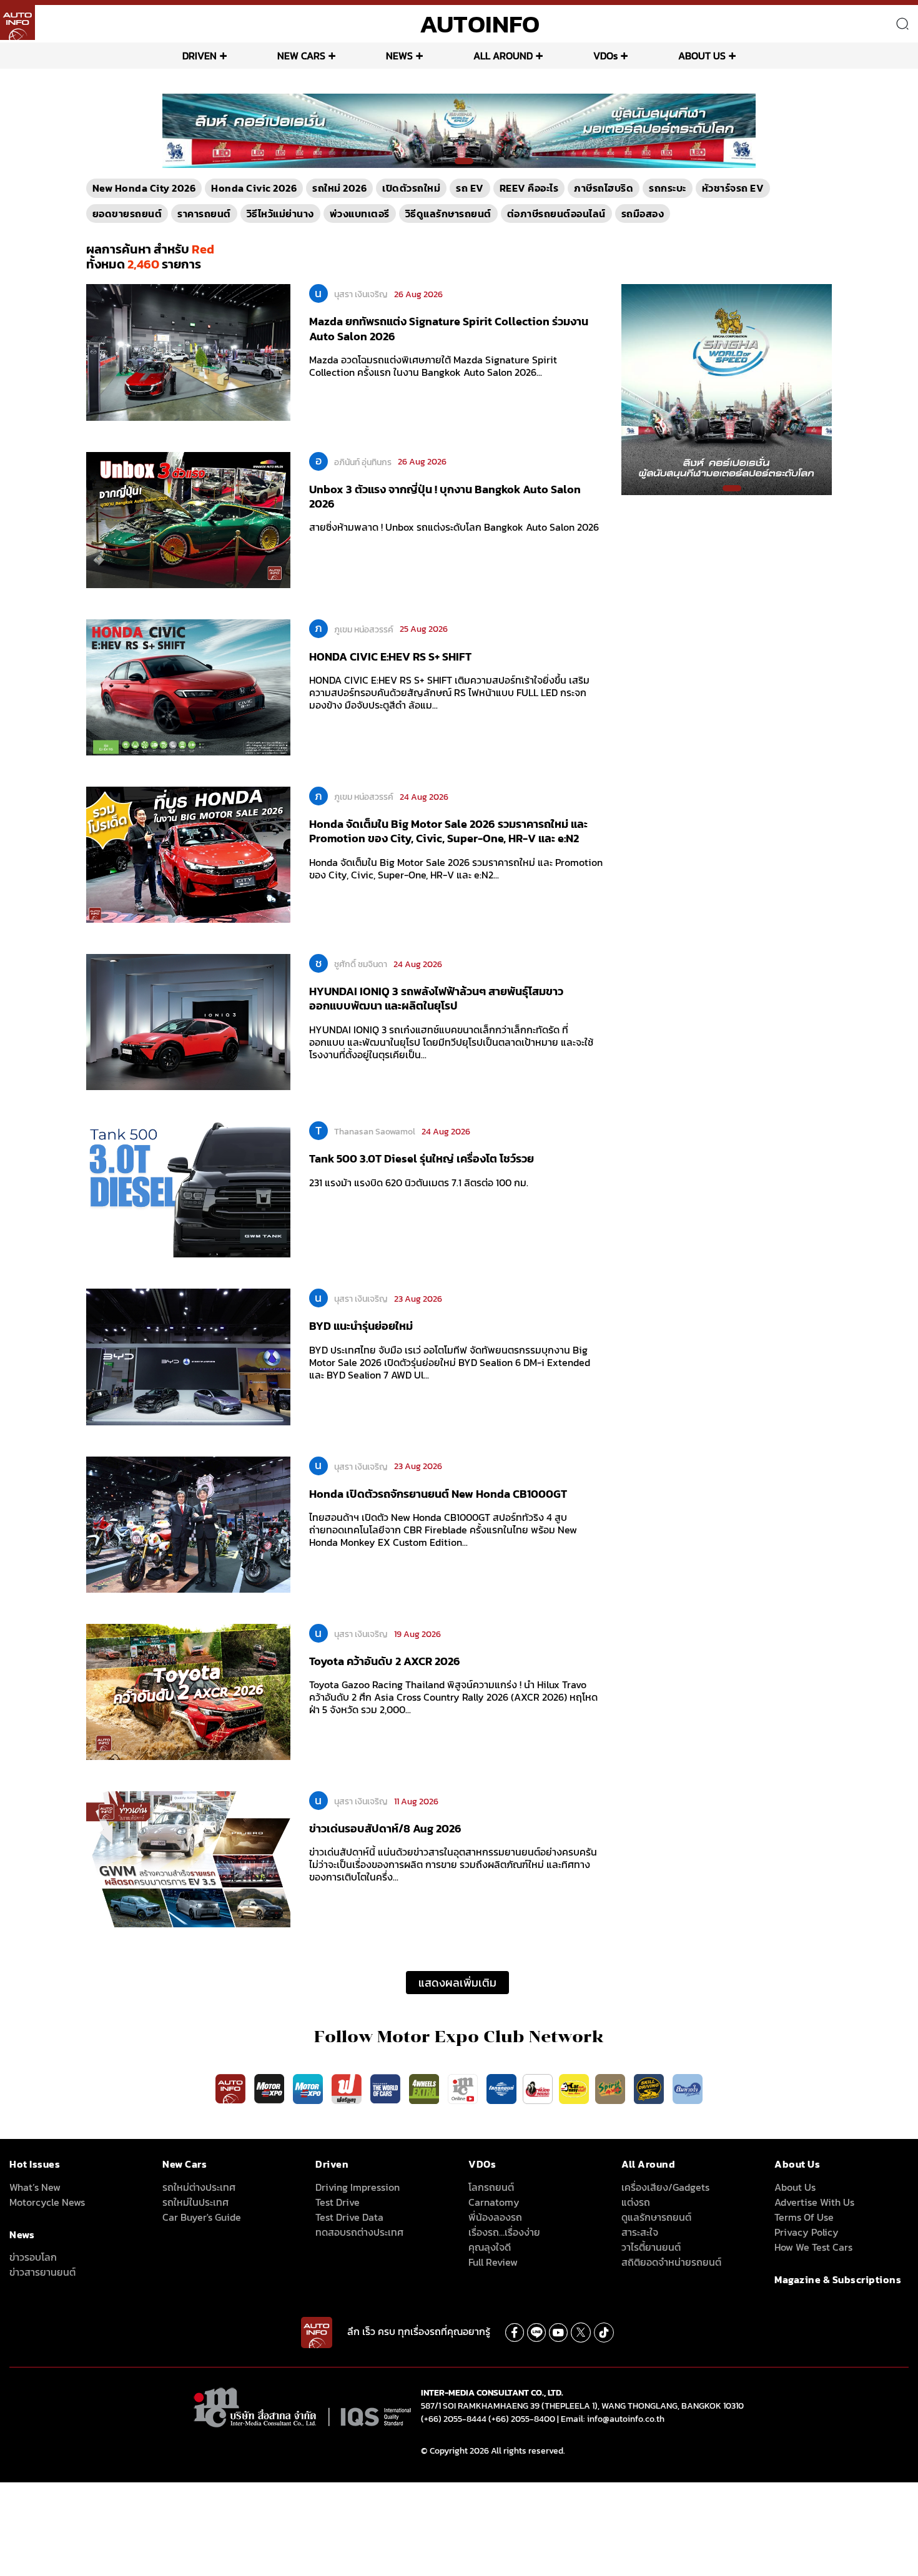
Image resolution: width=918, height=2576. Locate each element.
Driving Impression (358, 2187)
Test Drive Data (349, 2217)
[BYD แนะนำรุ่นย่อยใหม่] (188, 1356)
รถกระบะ (668, 188)
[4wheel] (425, 2088)
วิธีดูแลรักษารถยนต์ (448, 214)
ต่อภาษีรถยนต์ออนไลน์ (556, 214)
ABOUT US (702, 56)
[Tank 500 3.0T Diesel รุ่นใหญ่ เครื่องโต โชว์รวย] (188, 1189)
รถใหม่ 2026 (339, 188)
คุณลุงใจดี (490, 2247)
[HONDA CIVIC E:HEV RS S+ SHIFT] (188, 687)
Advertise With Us (814, 2202)
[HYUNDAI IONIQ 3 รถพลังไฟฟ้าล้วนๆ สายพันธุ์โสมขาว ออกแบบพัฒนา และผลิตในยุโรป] (188, 1021)
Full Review (493, 2262)
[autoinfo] (17, 22)
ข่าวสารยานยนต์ (42, 2272)
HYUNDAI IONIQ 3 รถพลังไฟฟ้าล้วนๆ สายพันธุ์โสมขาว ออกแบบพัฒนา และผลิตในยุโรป (436, 998)
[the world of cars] (387, 2088)
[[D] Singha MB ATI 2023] (727, 389)
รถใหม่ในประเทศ (195, 2202)
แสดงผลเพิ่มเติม (457, 1983)
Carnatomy (494, 2202)
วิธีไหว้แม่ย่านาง (280, 214)
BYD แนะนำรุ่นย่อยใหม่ (361, 1326)
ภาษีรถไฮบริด (604, 188)
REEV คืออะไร (529, 188)
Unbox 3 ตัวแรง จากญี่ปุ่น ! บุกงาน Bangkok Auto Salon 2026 (445, 496)
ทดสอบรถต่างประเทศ (359, 2232)
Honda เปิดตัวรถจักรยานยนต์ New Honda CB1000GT (438, 1494)
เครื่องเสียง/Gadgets (665, 2187)
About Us (795, 2187)
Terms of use (804, 2217)
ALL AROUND (503, 56)
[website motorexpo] (309, 2088)
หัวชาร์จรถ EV (733, 188)
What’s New (35, 2187)
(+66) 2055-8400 (522, 2419)
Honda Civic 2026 (254, 188)
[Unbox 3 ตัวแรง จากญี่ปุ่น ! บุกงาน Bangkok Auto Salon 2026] (188, 519)
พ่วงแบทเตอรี (360, 214)
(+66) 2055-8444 (454, 2419)
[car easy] (574, 2088)
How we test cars (813, 2247)
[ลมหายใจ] (688, 2088)
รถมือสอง (643, 214)
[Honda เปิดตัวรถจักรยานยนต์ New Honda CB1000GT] (188, 1523)
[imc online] (464, 2088)
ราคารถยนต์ (204, 214)
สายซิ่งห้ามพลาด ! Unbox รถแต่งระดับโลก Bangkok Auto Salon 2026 (454, 527)
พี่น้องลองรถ (495, 2217)
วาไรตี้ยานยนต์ (651, 2247)
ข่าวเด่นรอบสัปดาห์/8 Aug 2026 (385, 1828)
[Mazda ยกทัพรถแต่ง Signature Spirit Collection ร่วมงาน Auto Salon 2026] (188, 351)
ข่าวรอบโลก (33, 2257)
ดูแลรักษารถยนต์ (656, 2217)
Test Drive (338, 2202)
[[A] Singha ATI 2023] (459, 130)
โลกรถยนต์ (491, 2187)
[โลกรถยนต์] (501, 2088)
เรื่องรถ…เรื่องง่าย (504, 2232)
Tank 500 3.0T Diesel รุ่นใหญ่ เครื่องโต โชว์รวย (422, 1158)
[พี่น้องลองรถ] (538, 2088)
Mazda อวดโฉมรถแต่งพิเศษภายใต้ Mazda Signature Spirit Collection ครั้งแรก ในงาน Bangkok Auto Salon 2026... (433, 366)
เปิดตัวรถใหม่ (411, 188)
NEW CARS (301, 56)
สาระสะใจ (640, 2232)
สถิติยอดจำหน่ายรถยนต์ (671, 2262)
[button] (447, 162)
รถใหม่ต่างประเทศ (199, 2187)
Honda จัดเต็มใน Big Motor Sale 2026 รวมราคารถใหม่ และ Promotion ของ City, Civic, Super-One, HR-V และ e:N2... (456, 868)
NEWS (399, 56)
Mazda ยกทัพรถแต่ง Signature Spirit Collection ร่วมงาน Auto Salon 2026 (449, 328)
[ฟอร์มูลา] (348, 2088)
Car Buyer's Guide (202, 2217)
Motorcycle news (47, 2202)
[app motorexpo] (270, 2088)
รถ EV (470, 188)
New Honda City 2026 (144, 188)
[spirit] (611, 2088)
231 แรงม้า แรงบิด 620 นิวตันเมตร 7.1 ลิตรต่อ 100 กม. (419, 1182)
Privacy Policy (807, 2232)
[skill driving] (650, 2088)
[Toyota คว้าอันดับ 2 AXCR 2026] (188, 1691)
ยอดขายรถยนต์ (127, 214)
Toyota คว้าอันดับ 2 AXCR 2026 (385, 1661)
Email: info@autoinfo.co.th (613, 2419)
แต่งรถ (636, 2202)
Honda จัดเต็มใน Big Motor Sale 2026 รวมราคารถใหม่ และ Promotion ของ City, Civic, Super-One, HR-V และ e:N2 (448, 831)
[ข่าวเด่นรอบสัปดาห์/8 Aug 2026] (188, 1859)
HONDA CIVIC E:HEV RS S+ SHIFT (390, 656)
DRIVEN (200, 56)
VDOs (605, 56)
